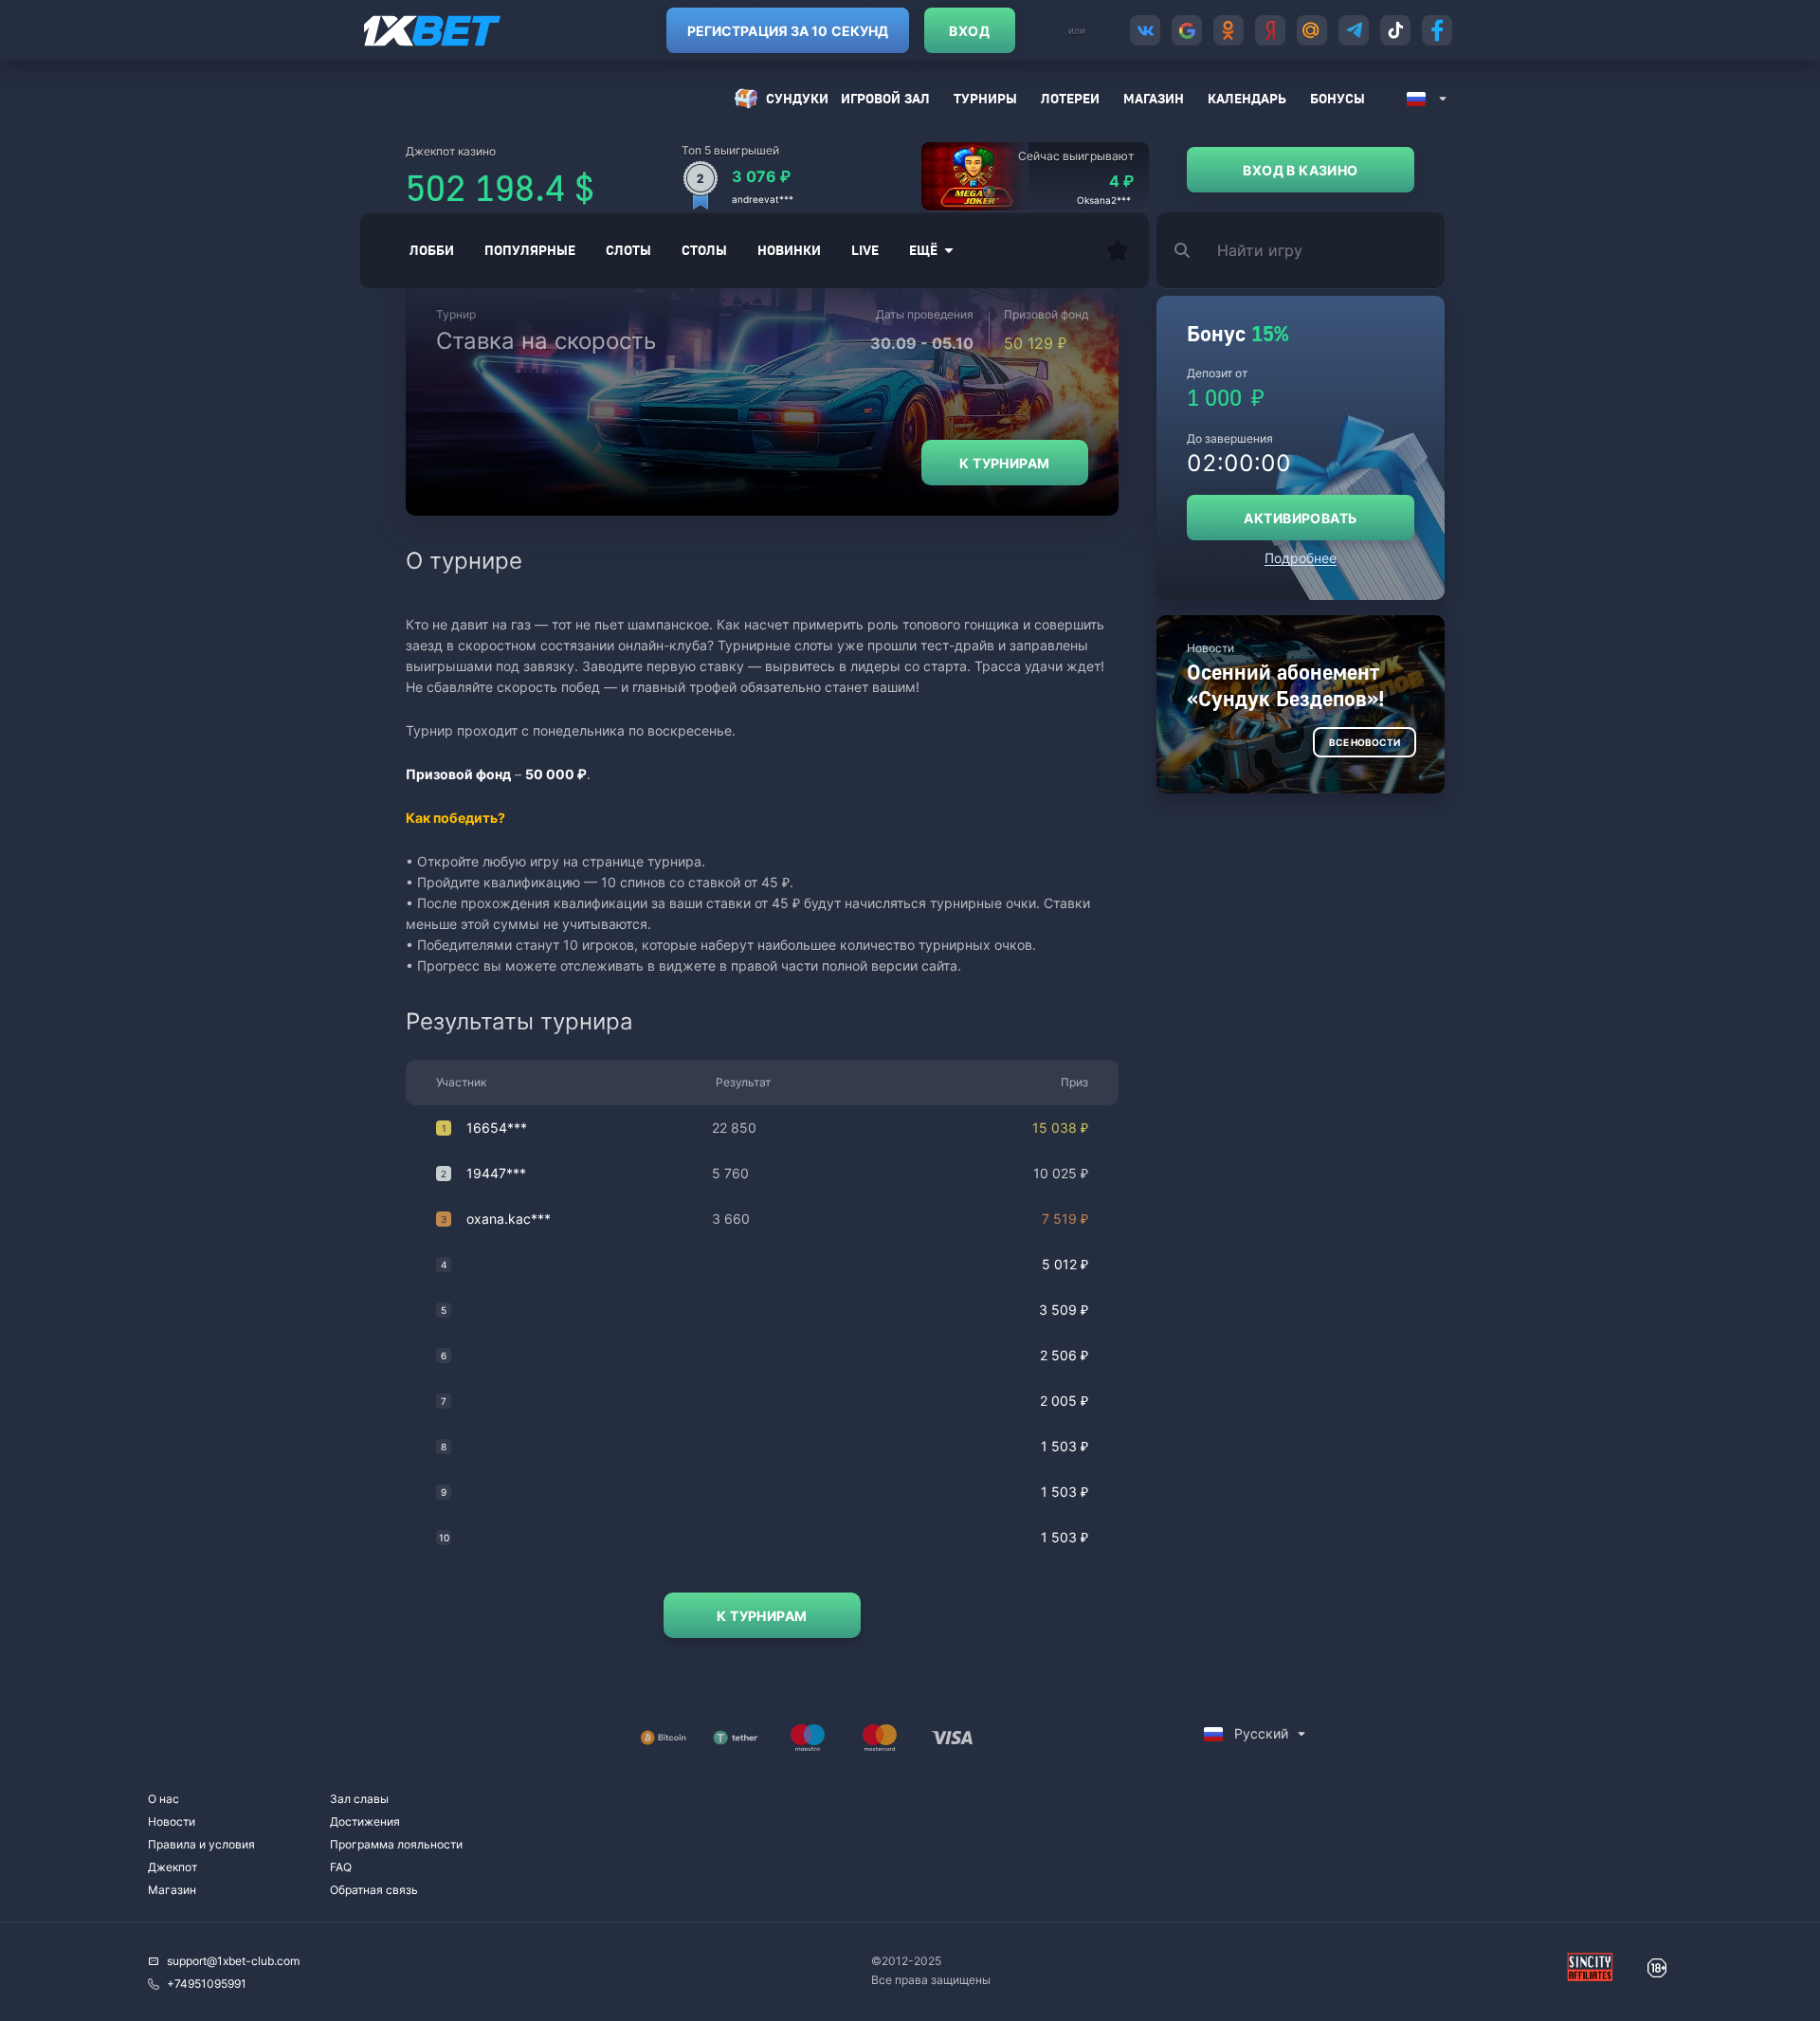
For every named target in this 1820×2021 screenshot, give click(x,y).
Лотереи (1070, 98)
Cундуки (797, 98)
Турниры (985, 98)
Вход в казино (1300, 170)
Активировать (1300, 518)
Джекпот (173, 1867)
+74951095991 (207, 1984)
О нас (164, 1799)
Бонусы (1338, 98)
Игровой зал (885, 98)
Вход (969, 31)
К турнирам (1004, 463)
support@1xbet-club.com (233, 1961)
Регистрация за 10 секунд (788, 31)
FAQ (341, 1867)
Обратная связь (374, 1890)
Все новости (1365, 742)
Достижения (365, 1821)
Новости (172, 1821)
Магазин (1154, 98)
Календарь (1247, 98)
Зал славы (359, 1799)
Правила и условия (201, 1844)
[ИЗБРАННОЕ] (1118, 250)
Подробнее (1301, 558)
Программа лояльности (396, 1844)
